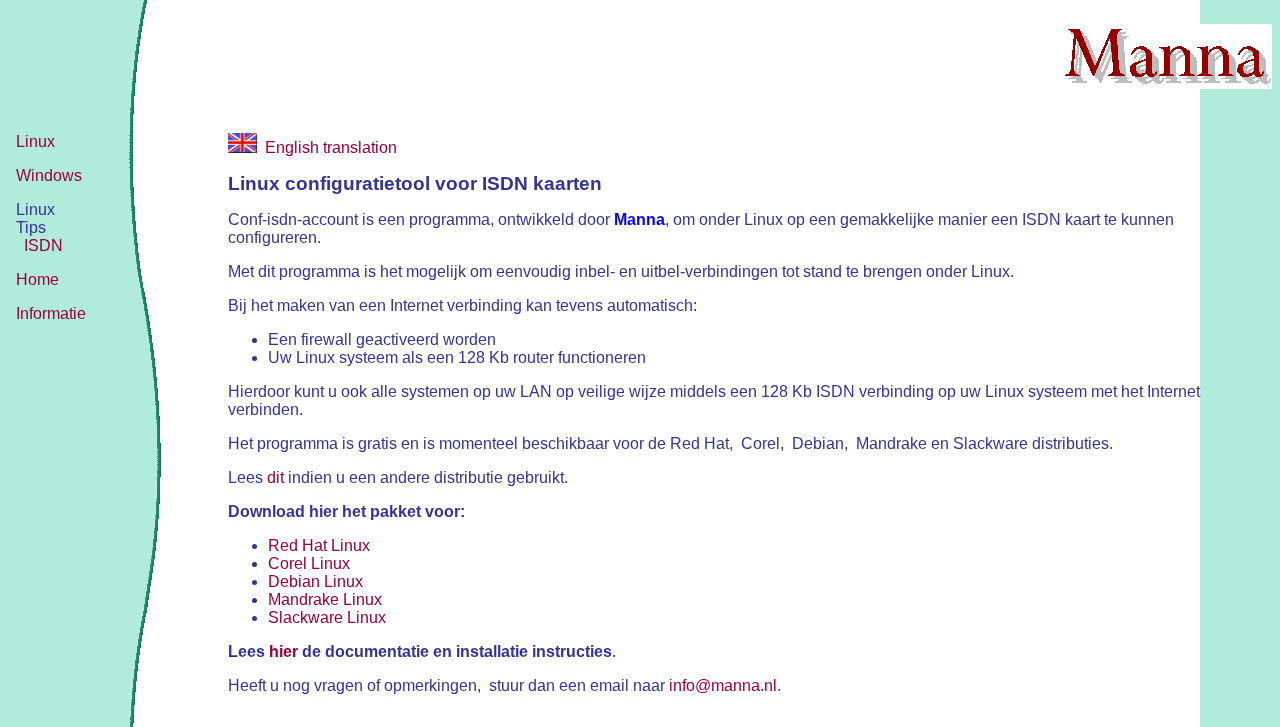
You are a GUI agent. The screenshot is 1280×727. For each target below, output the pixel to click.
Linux (35, 141)
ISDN (43, 245)
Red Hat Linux (319, 545)
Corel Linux (309, 563)
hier (283, 651)
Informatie (51, 313)
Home (37, 279)
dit (275, 477)
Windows (49, 175)
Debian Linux (315, 581)
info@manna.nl (723, 685)
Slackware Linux (327, 617)
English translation (327, 147)
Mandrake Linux (325, 599)
